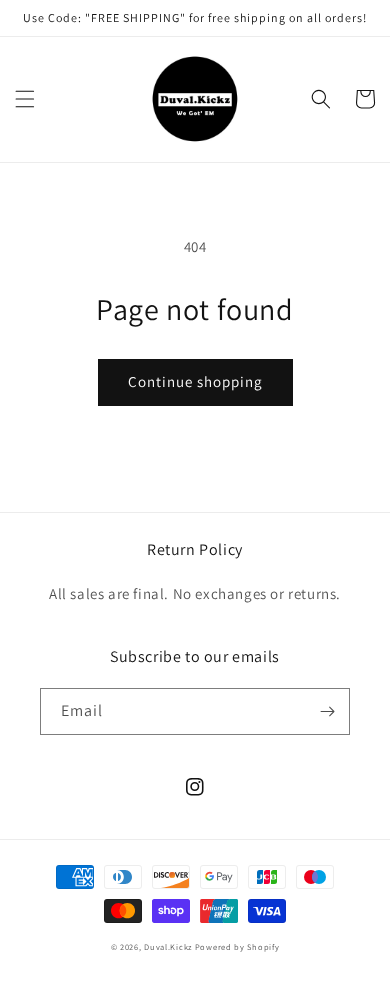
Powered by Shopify (237, 946)
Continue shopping (195, 381)
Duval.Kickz (168, 946)
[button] (25, 99)
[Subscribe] (327, 711)
